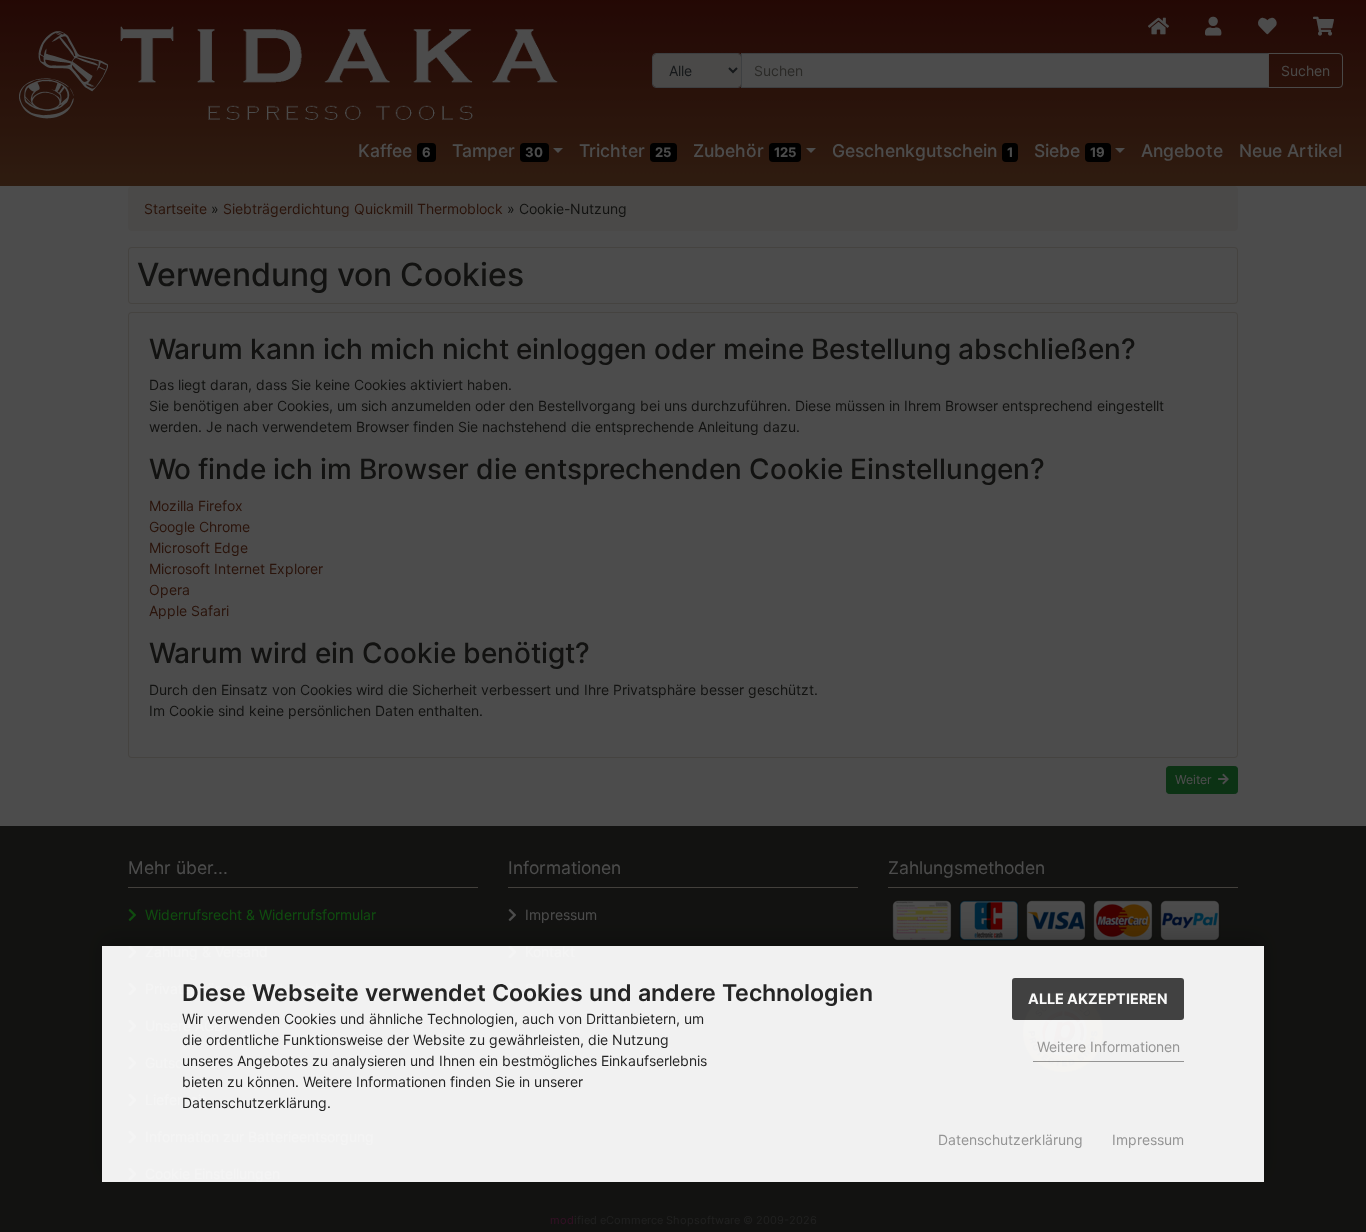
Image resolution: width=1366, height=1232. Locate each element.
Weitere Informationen (1108, 1046)
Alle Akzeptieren (1098, 998)
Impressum (1148, 1139)
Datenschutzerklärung (1010, 1139)
